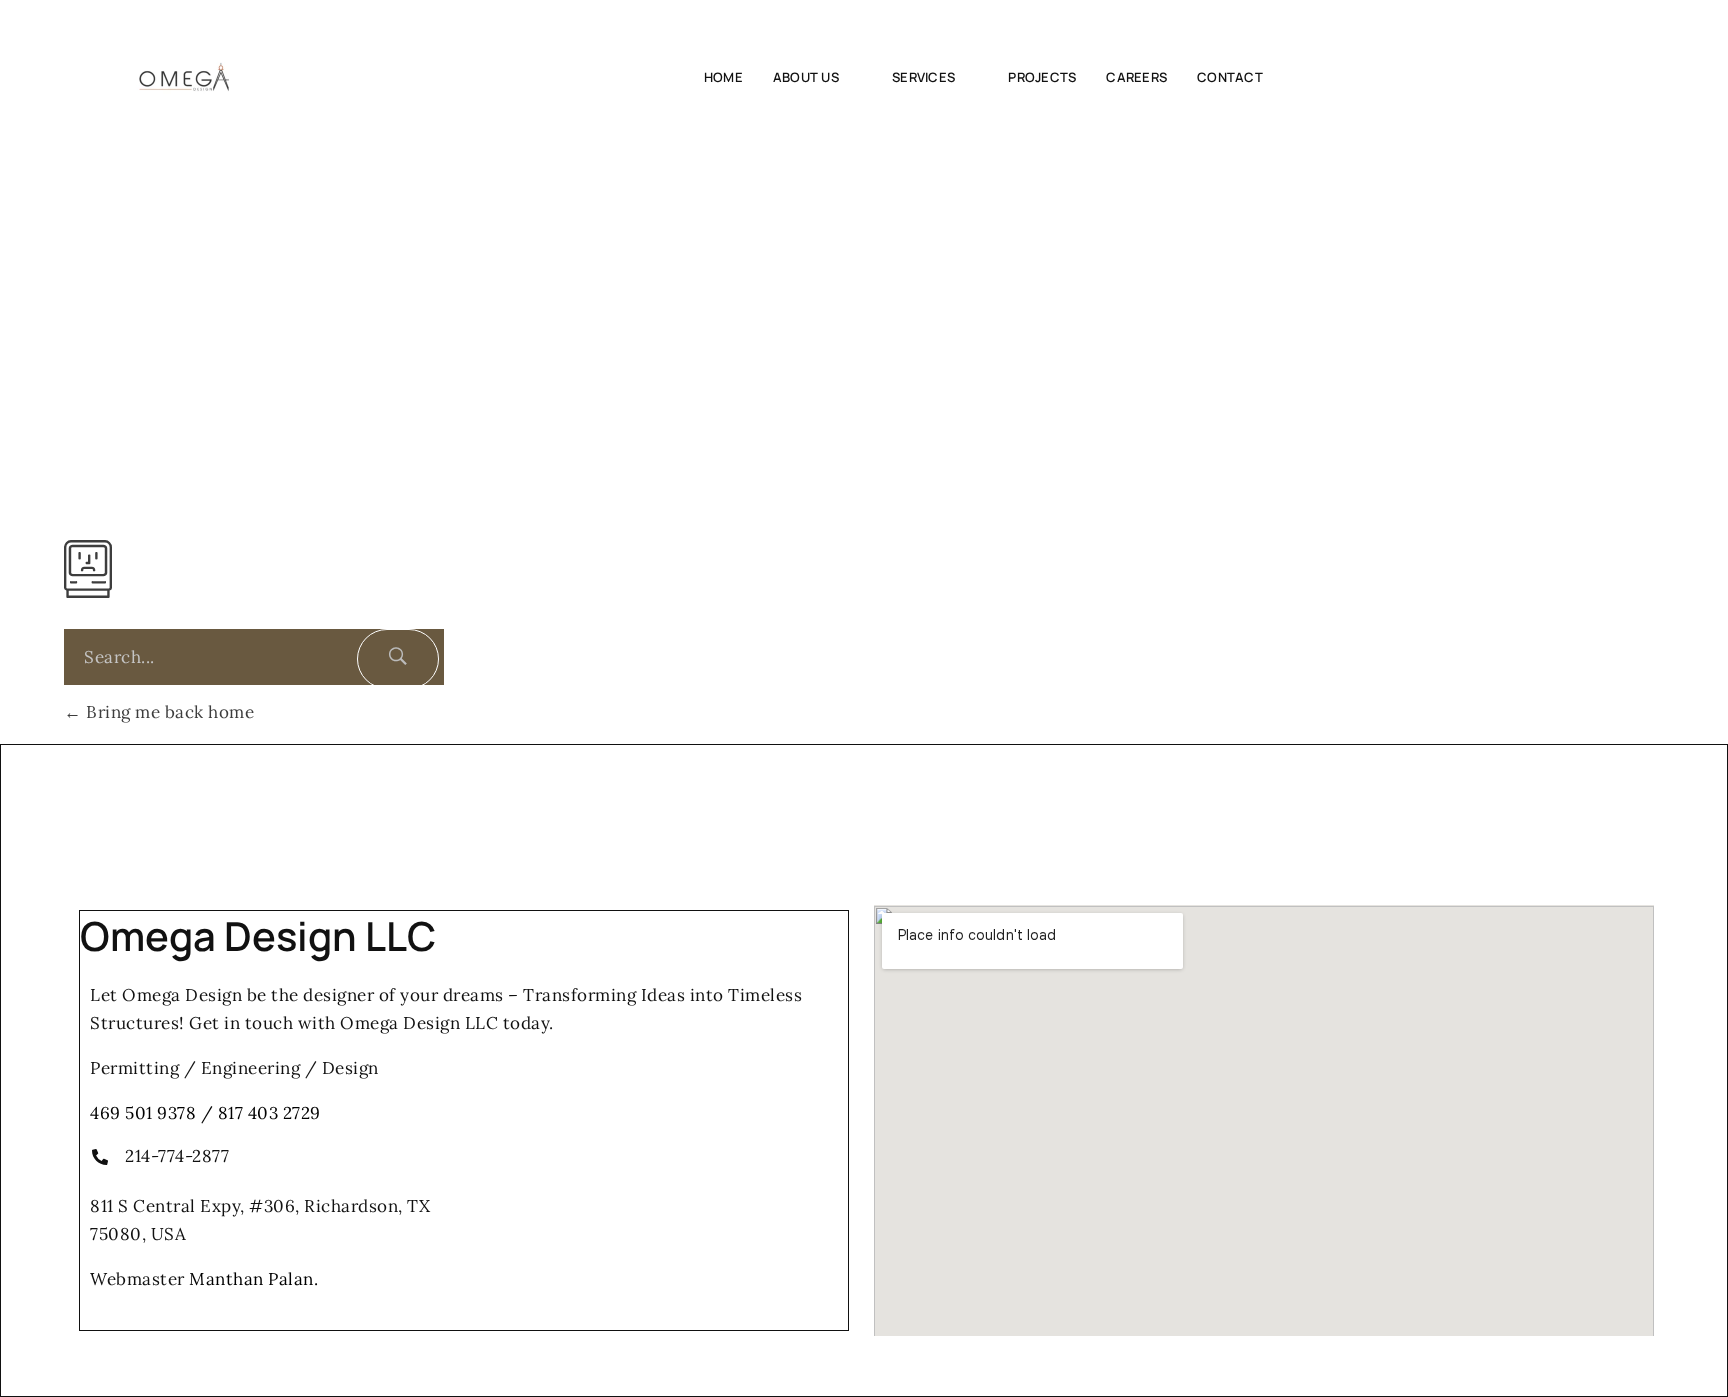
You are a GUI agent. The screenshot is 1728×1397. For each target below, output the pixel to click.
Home (723, 77)
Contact (1230, 77)
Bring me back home (168, 712)
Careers (1136, 77)
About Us (806, 77)
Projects (1042, 77)
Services (923, 77)
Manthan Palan (251, 1279)
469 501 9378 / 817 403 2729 (205, 1113)
